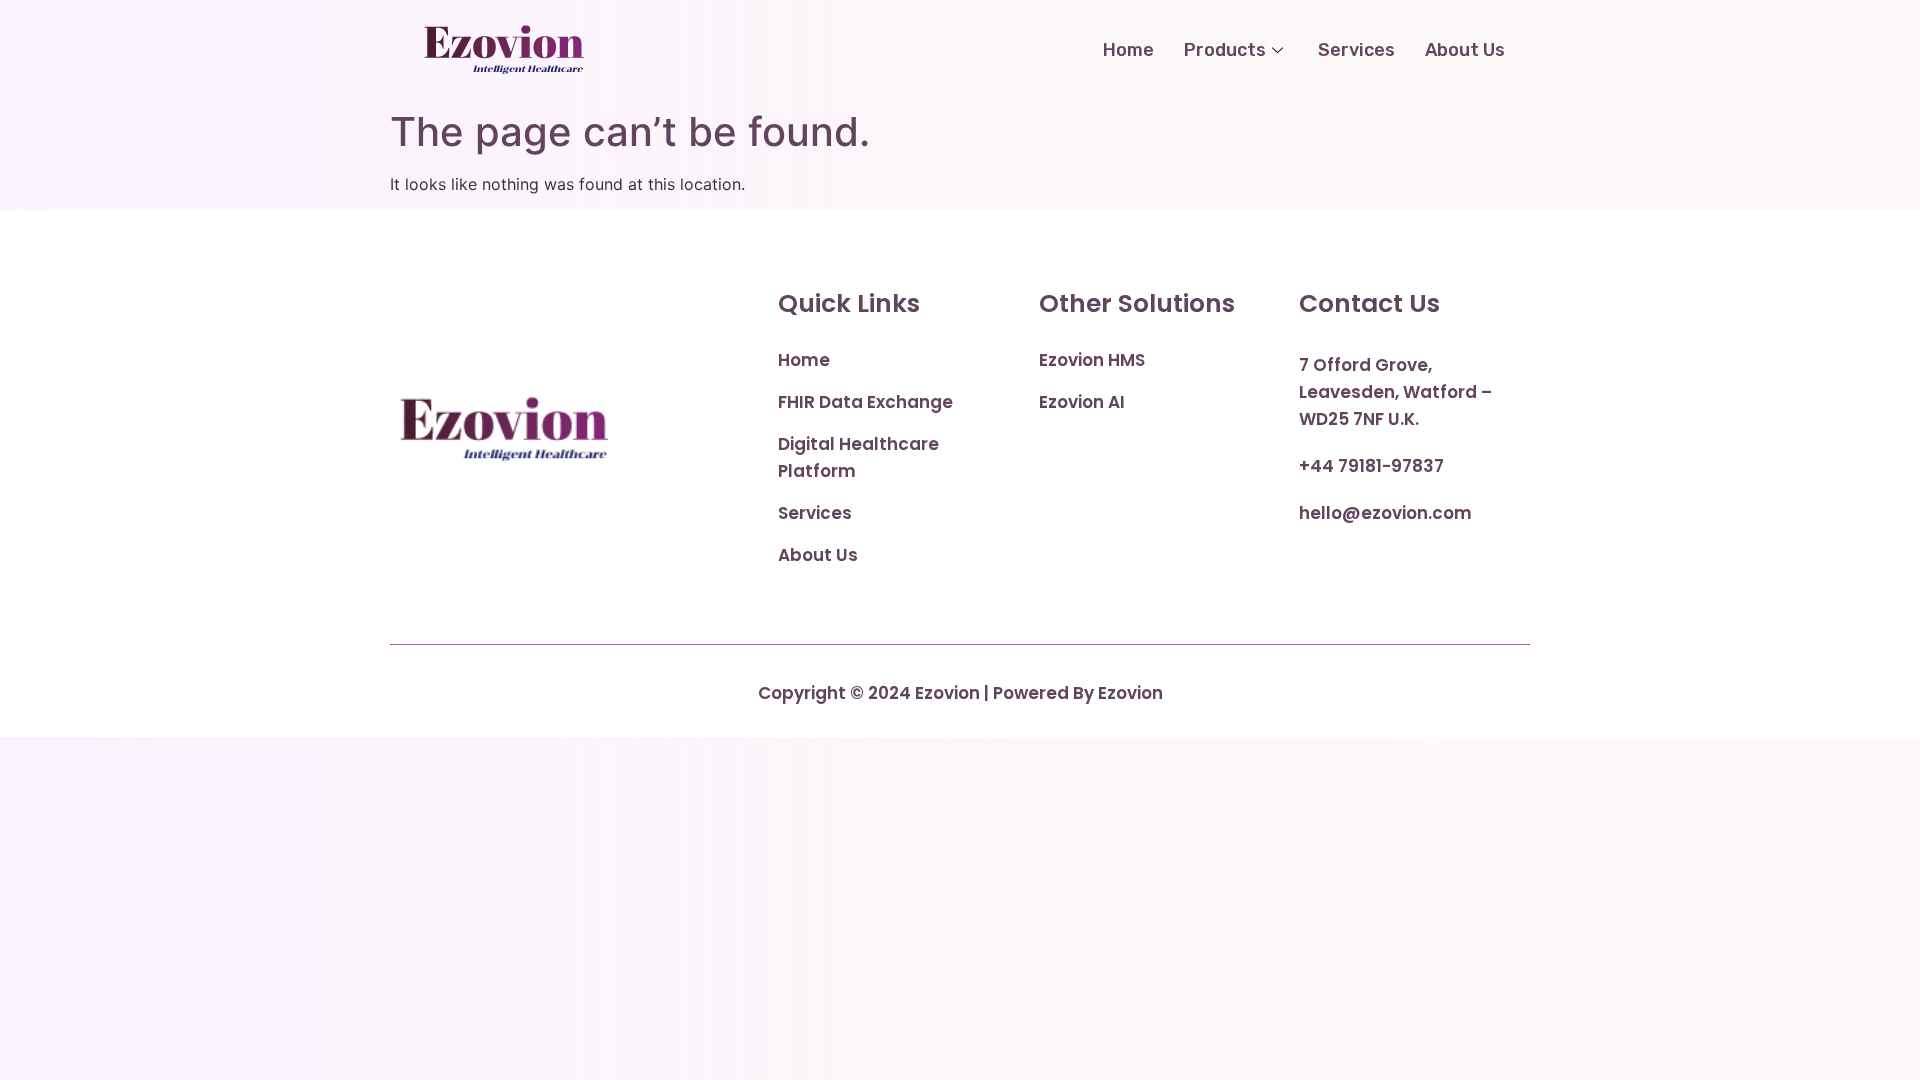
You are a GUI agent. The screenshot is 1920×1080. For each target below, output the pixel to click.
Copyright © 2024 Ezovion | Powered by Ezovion (960, 693)
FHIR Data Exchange (865, 402)
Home (1128, 50)
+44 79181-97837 (1371, 466)
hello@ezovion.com (1385, 513)
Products (1225, 50)
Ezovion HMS (1092, 360)
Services (1356, 50)
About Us (1465, 50)
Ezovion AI (1082, 402)
